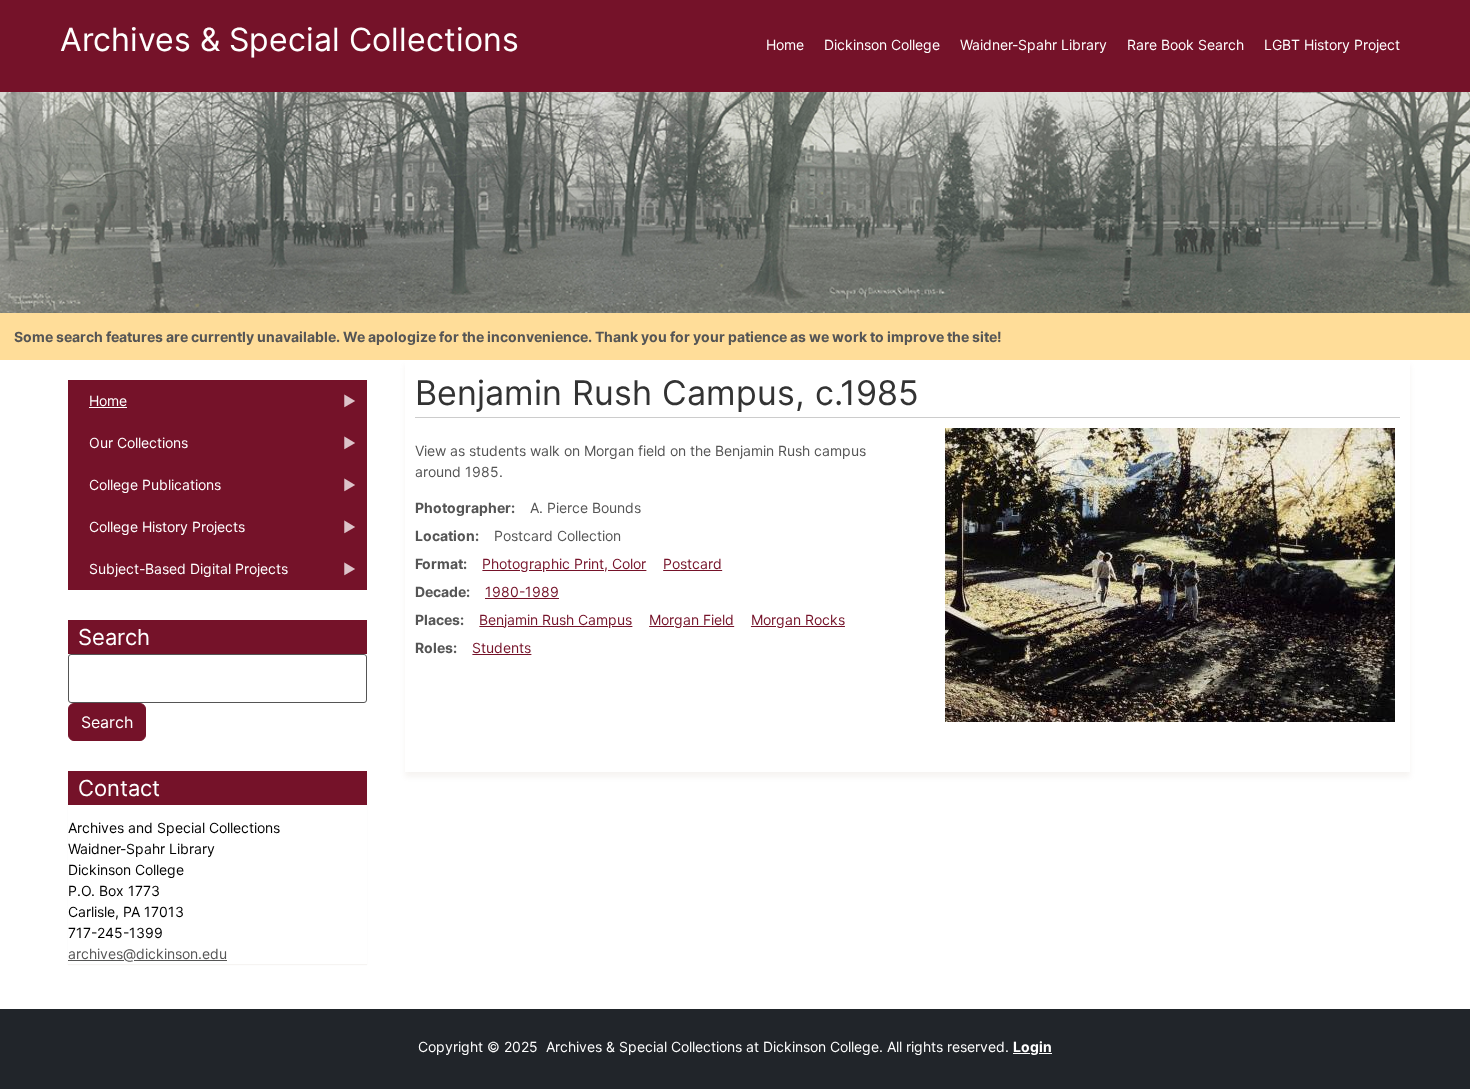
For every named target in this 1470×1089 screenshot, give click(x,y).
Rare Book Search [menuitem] (1185, 44)
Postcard (692, 563)
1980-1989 (522, 591)
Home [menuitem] (785, 44)
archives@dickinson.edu (147, 953)
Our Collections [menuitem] (128, 449)
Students (501, 647)
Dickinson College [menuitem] (882, 44)
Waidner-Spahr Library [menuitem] (1033, 44)
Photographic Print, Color (564, 563)
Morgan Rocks (798, 619)
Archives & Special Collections (289, 39)
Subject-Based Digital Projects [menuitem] (178, 575)
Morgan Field (691, 619)
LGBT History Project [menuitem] (1332, 44)
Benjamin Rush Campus (555, 619)
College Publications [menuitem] (144, 491)
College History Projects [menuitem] (156, 533)
